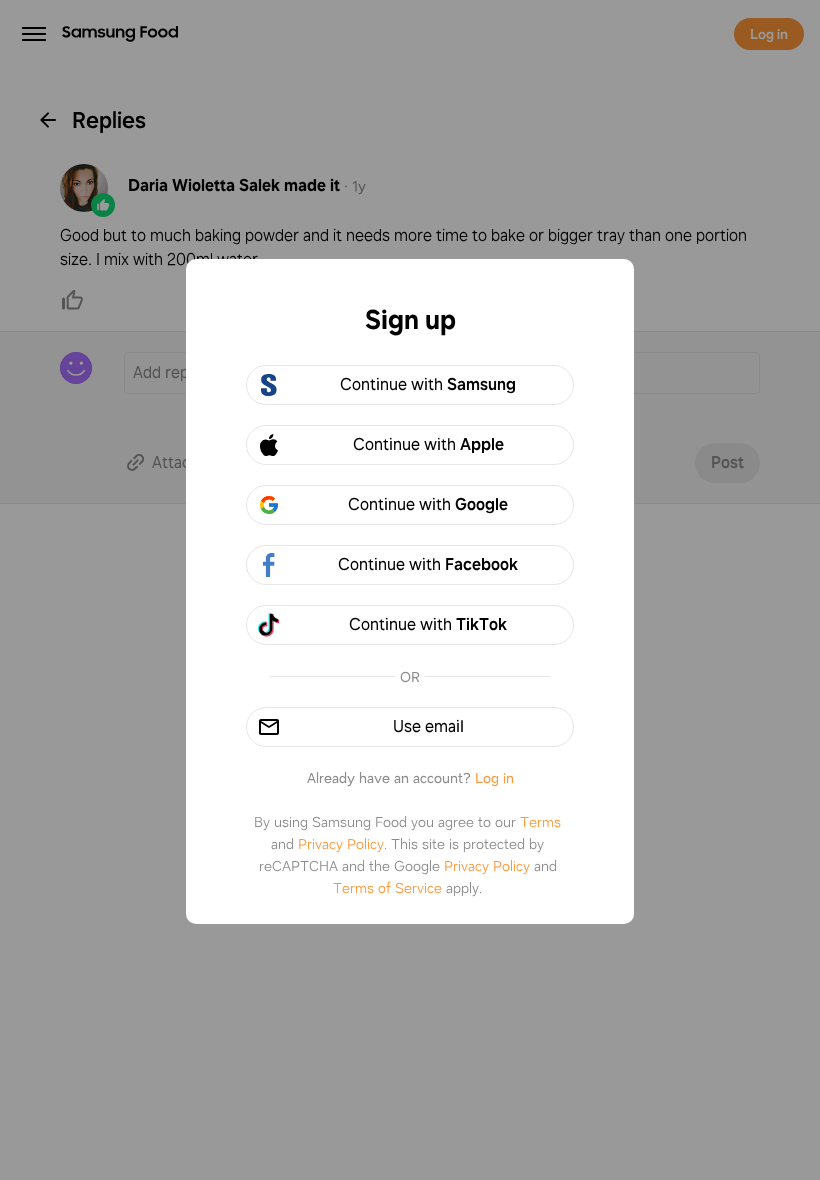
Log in (494, 778)
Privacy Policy (341, 844)
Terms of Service (387, 888)
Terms (540, 822)
